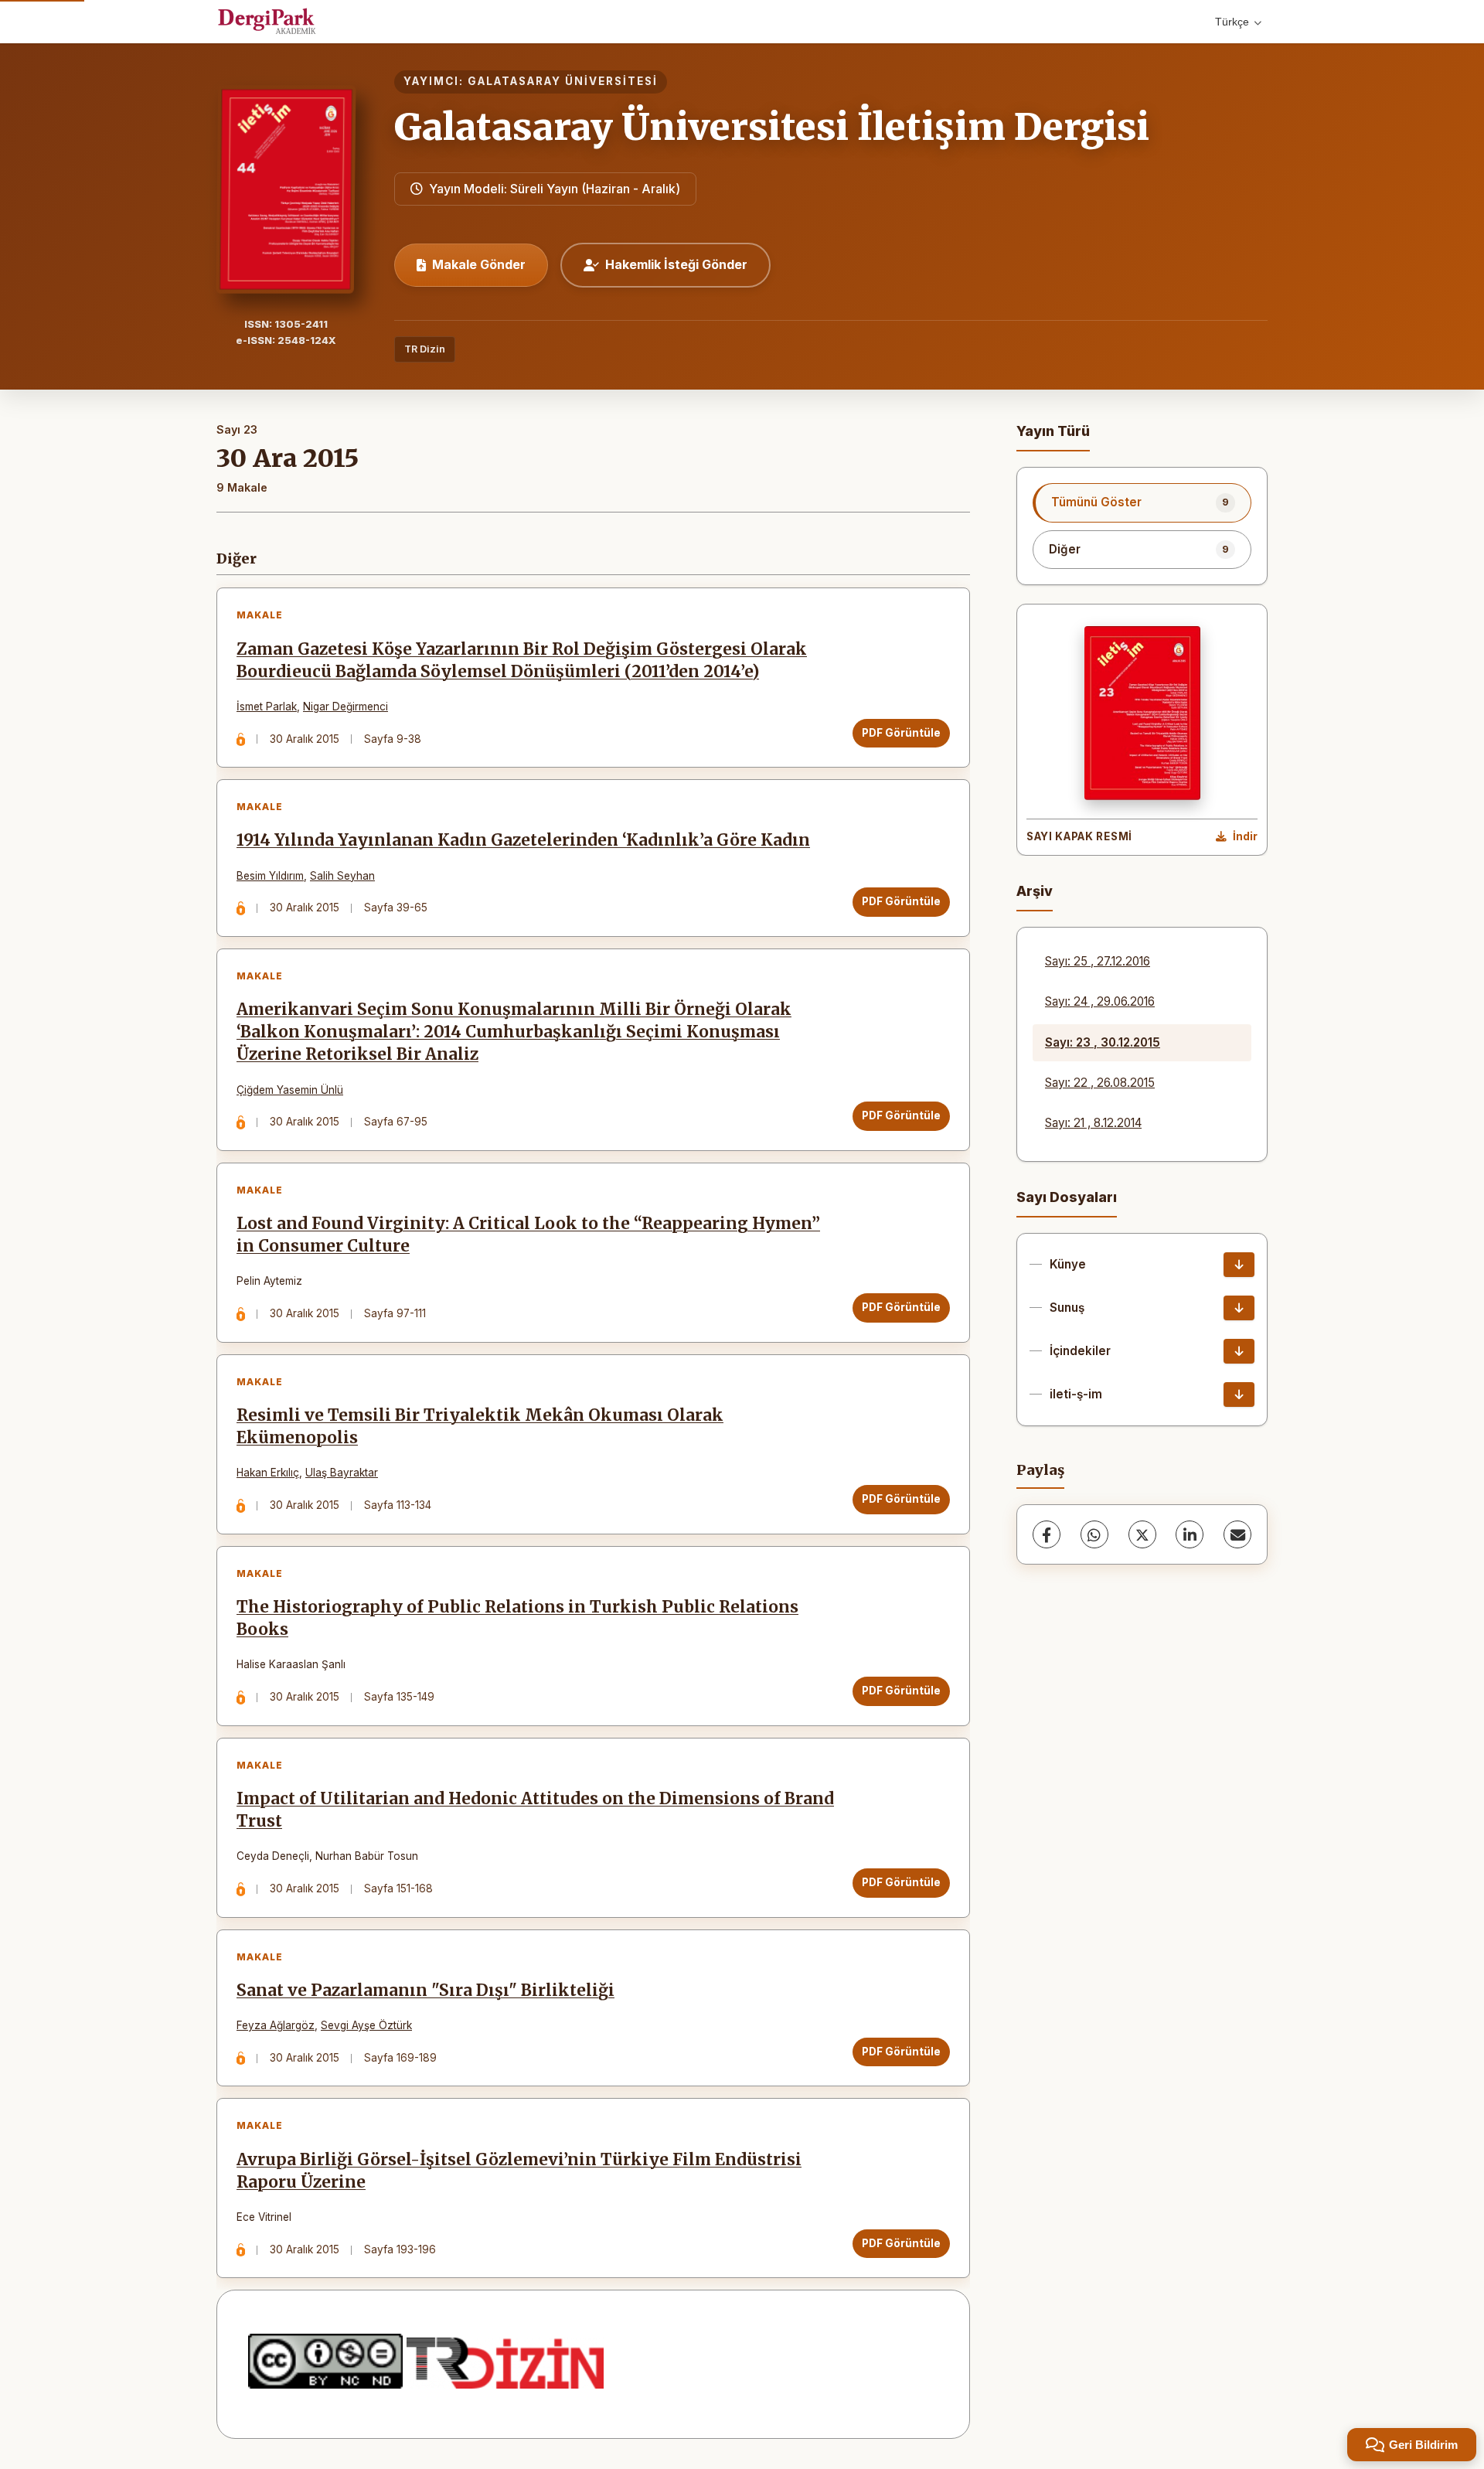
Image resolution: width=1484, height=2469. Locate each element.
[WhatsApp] (1094, 1534)
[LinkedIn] (1190, 1534)
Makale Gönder (479, 264)
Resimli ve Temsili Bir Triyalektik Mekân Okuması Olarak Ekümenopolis (480, 1427)
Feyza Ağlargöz (276, 2025)
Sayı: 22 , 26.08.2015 (1100, 1083)
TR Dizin (425, 349)
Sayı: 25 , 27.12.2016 (1098, 961)
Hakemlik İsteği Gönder (676, 264)
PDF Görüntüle (901, 733)
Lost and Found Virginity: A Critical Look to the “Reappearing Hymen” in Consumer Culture (528, 1235)
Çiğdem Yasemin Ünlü (290, 1090)
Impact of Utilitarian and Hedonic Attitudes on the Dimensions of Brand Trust (535, 1810)
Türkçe (1232, 22)
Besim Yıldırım (270, 876)
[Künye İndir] (1239, 1265)
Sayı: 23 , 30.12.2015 (1103, 1042)
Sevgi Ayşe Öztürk (366, 2025)
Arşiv (1035, 891)
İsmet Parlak (267, 707)
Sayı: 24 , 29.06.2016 (1100, 1001)
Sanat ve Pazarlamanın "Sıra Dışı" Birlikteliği (425, 1991)
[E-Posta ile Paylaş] (1237, 1534)
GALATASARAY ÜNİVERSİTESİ (563, 81)
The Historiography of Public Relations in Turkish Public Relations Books (517, 1618)
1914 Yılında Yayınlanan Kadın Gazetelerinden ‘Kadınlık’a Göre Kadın (523, 840)
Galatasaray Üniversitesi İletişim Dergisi (772, 127)
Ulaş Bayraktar (342, 1473)
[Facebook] (1047, 1534)
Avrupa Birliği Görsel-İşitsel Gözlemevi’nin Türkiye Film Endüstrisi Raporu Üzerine (519, 2171)
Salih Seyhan (342, 876)
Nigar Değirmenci (345, 707)
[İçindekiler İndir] (1239, 1351)
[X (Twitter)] (1142, 1534)
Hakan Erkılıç (268, 1473)
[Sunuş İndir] (1239, 1308)
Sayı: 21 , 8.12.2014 (1093, 1123)
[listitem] (1142, 502)
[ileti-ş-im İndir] (1239, 1395)
